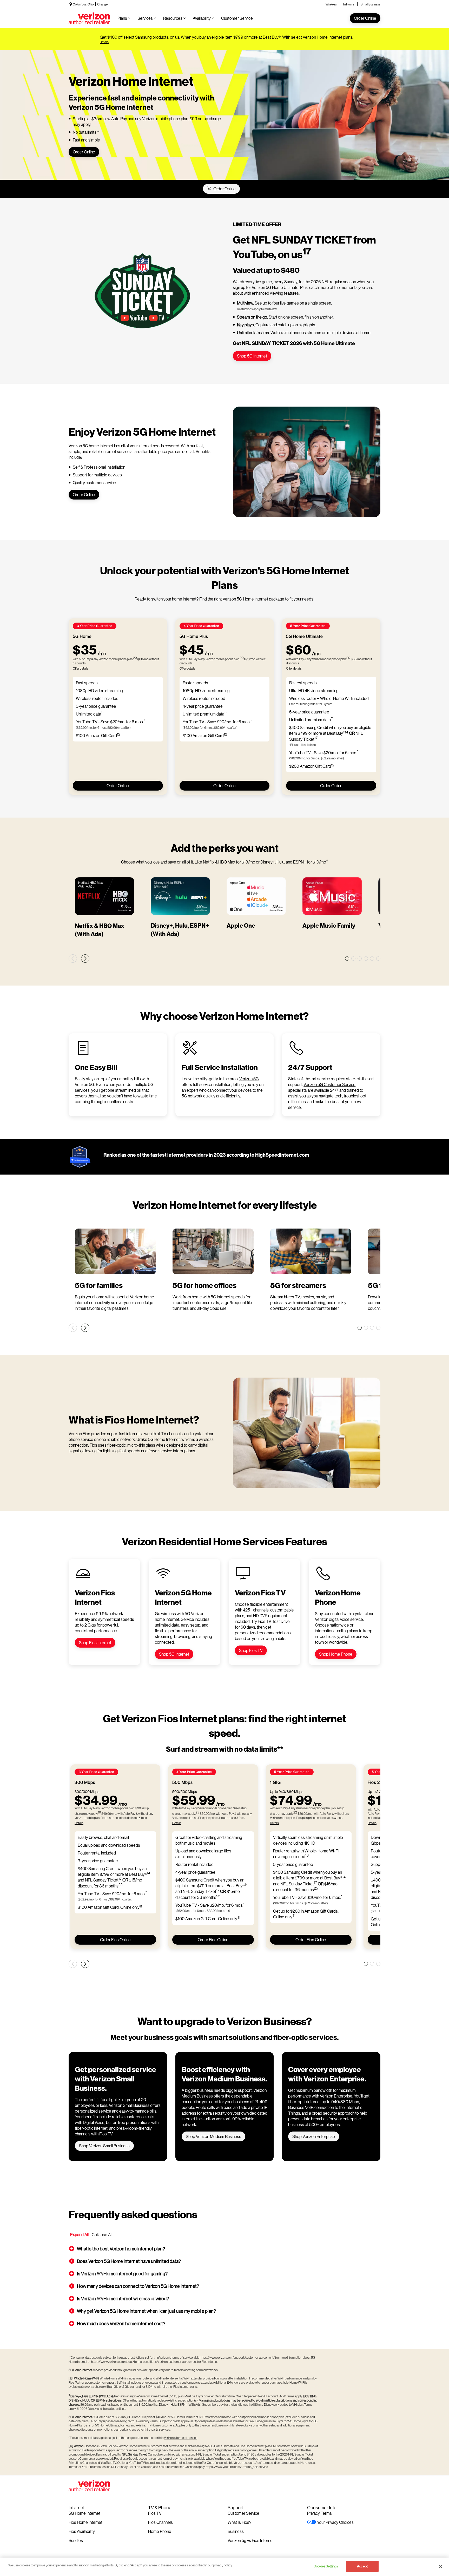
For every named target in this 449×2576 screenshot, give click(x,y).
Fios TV (155, 2513)
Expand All (79, 2234)
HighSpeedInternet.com (282, 1155)
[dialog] (226, 42)
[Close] (441, 2566)
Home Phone (160, 2531)
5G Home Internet (84, 2513)
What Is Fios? (239, 2522)
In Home (349, 4)
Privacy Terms (319, 2513)
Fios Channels (160, 2522)
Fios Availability (82, 2531)
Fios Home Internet (85, 2522)
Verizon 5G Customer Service (329, 1084)
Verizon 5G (249, 1079)
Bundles (76, 2540)
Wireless (331, 4)
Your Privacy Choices (335, 2522)
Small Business (371, 4)
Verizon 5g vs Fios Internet (251, 2540)
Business (236, 2531)
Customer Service (243, 2513)
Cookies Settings (326, 2566)
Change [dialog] (102, 4)
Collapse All (102, 2234)
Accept (362, 2566)
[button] (224, 2249)
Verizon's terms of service (181, 2438)
